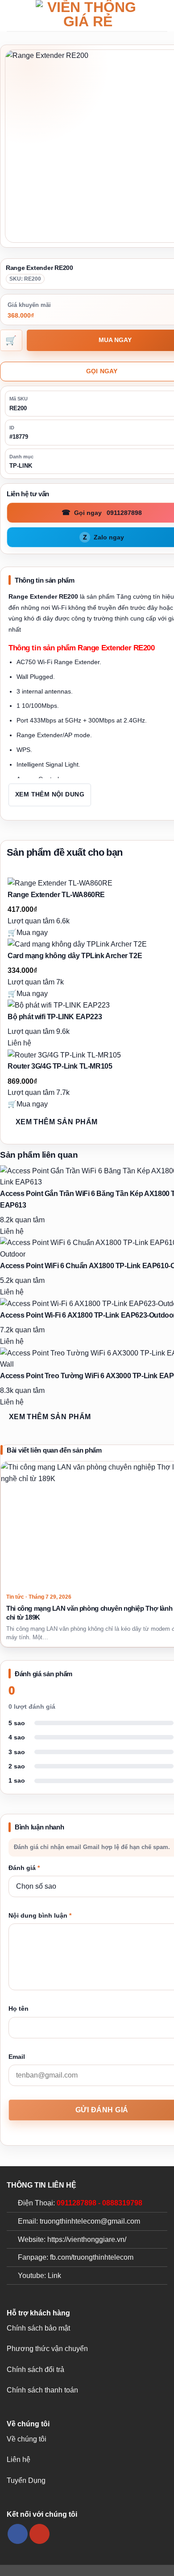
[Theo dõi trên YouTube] (39, 2534)
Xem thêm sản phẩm (57, 1122)
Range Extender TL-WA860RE (56, 895)
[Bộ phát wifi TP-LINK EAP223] (59, 1005)
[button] (12, 15)
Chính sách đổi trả (35, 2370)
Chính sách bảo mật (38, 2328)
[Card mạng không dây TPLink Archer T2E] (77, 944)
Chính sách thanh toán (42, 2390)
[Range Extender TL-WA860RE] (60, 883)
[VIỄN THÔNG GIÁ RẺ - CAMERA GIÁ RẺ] (88, 16)
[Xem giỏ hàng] (163, 16)
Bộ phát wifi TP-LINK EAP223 (55, 1017)
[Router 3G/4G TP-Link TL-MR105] (64, 1055)
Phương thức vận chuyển (47, 2349)
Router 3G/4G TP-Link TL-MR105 (60, 1066)
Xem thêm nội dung (50, 794)
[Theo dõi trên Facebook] (18, 2534)
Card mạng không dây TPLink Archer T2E (75, 956)
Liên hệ (19, 2460)
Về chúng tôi (27, 2439)
